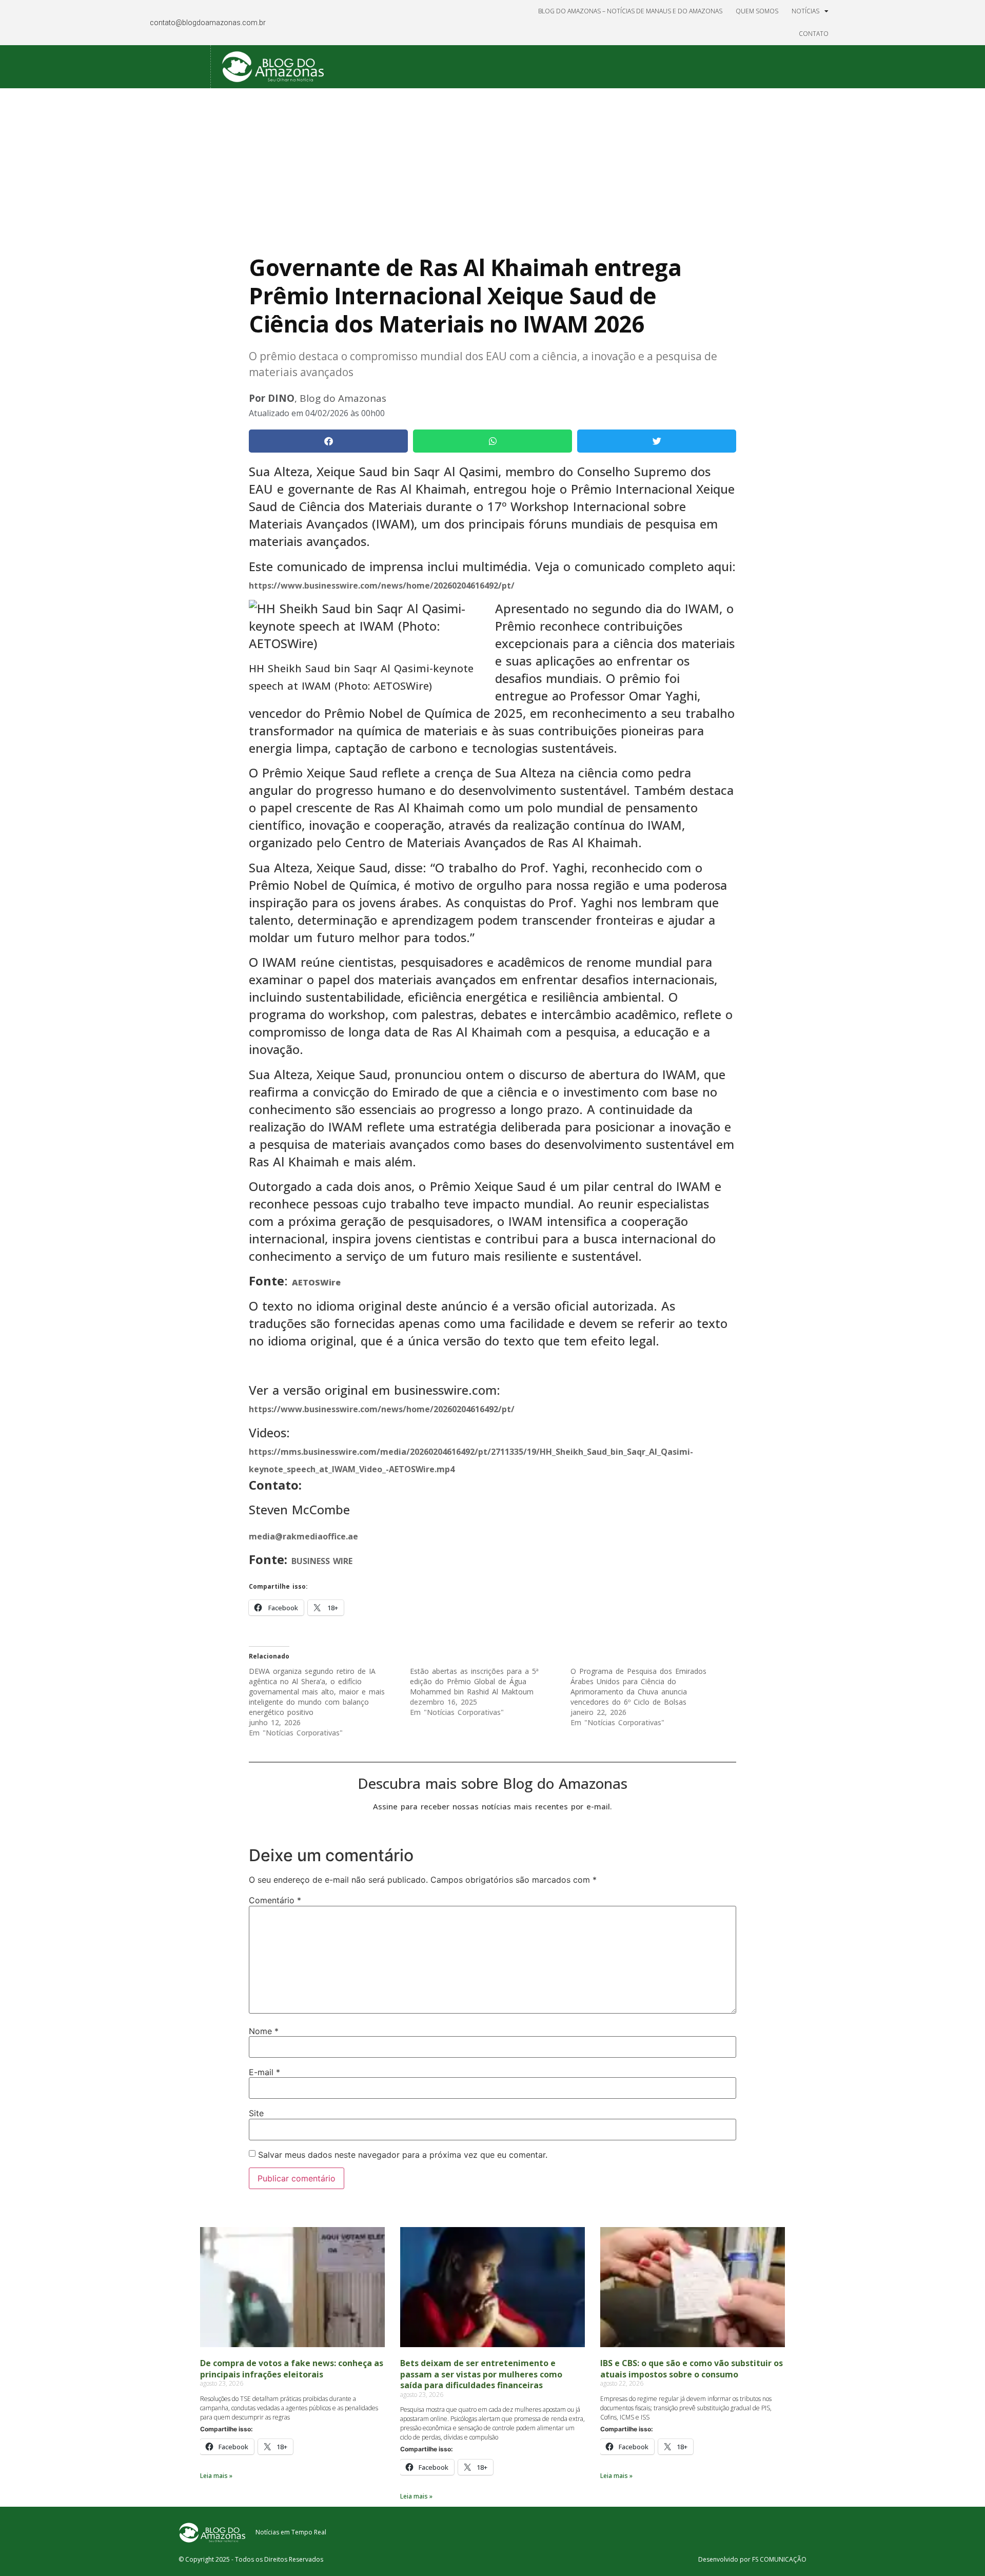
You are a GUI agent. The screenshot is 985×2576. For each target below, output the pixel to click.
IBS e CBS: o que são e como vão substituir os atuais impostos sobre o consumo (692, 2369)
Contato (814, 34)
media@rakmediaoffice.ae (303, 1536)
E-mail (264, 2072)
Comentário (275, 1900)
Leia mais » (216, 2476)
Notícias (805, 11)
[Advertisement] (493, 165)
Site (256, 2113)
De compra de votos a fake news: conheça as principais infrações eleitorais (292, 2369)
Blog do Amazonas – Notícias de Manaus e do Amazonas (630, 11)
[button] (328, 441)
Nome (264, 2031)
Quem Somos (757, 11)
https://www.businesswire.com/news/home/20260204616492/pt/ (382, 586)
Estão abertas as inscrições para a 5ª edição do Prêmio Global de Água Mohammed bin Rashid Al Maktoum (474, 1681)
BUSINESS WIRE (322, 1561)
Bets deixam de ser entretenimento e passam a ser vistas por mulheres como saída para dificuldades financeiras (481, 2374)
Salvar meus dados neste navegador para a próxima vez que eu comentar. (403, 2155)
